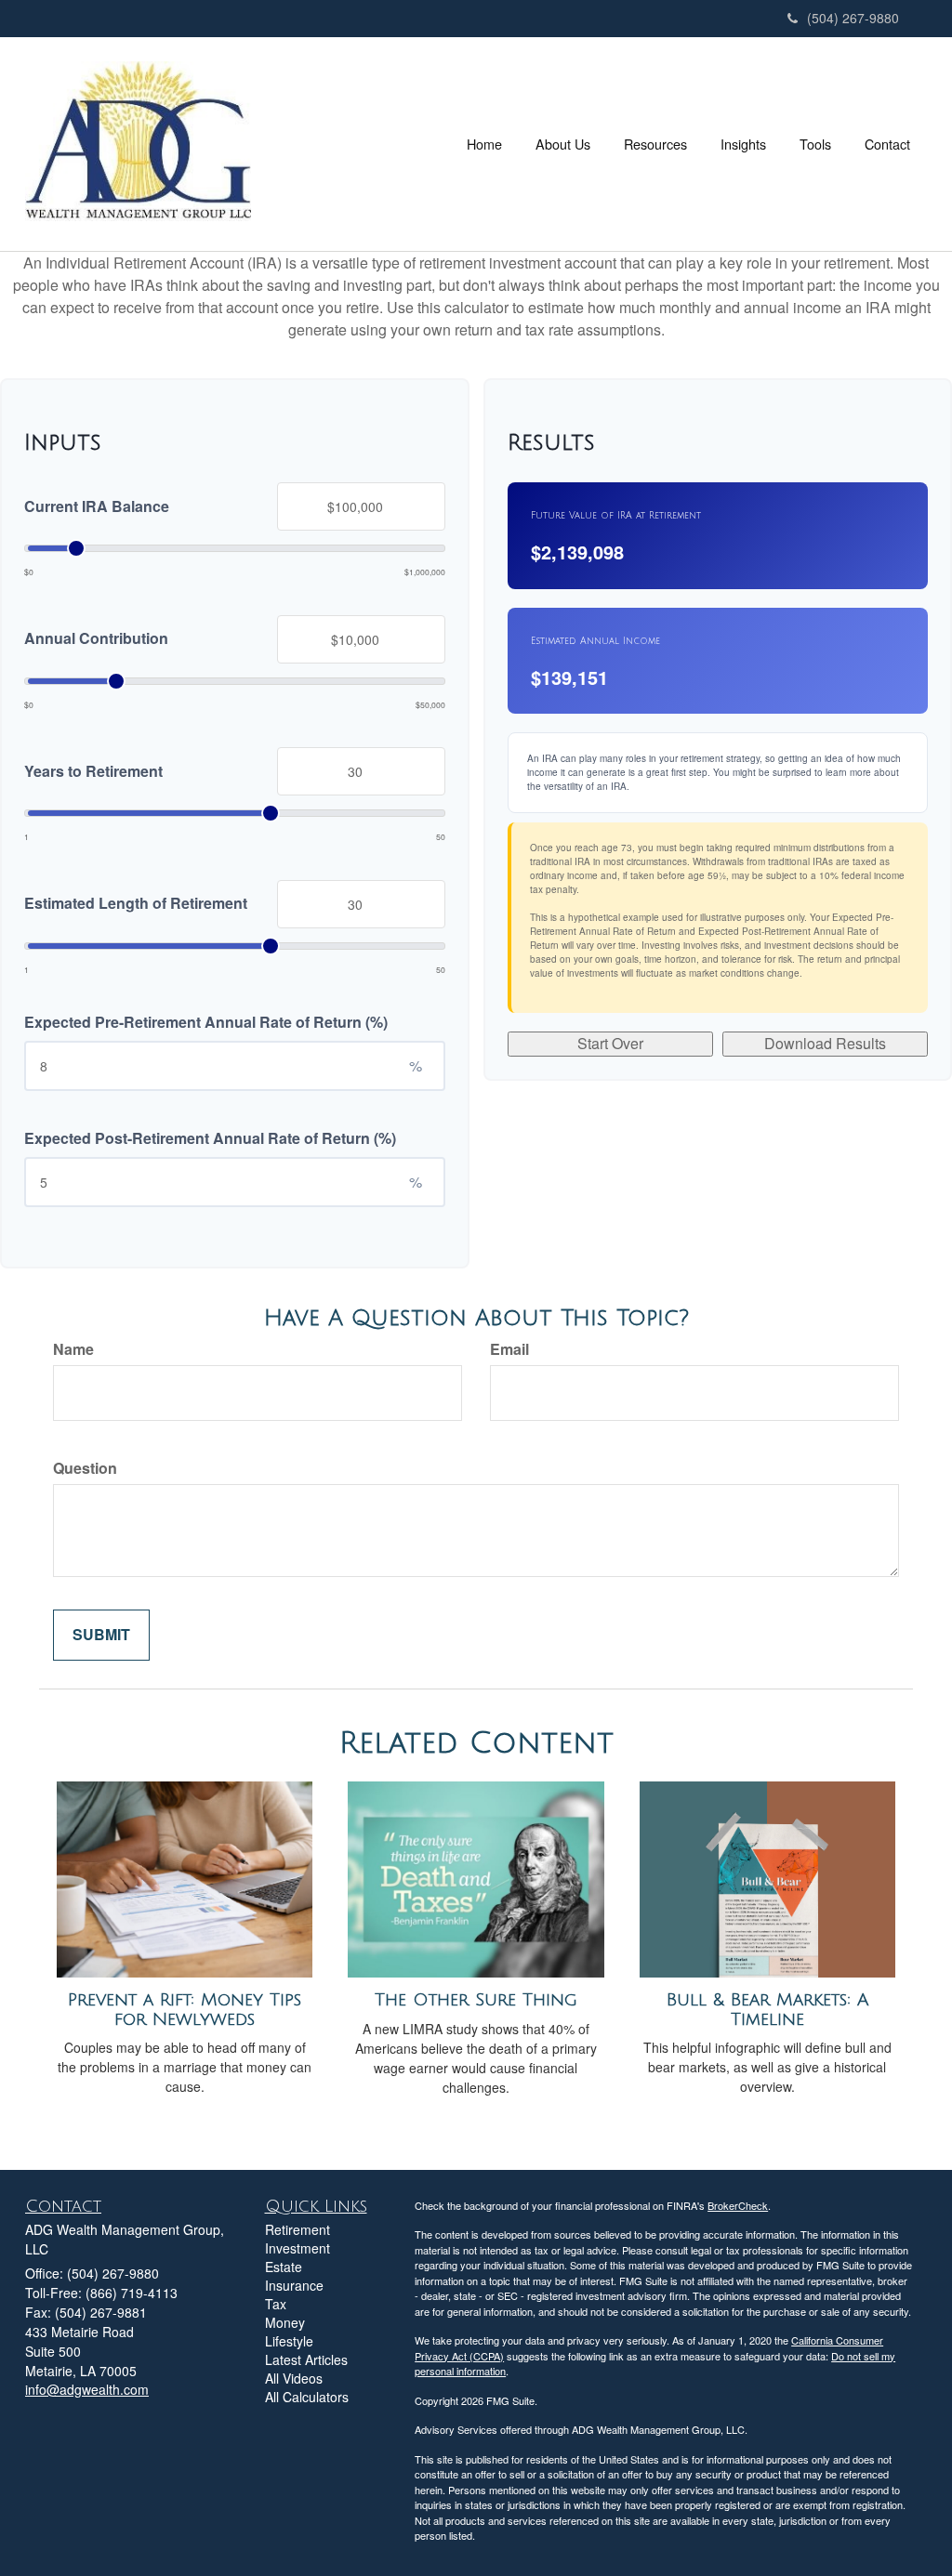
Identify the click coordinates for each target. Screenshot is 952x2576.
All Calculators (307, 2397)
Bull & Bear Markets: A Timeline (767, 2010)
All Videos (294, 2378)
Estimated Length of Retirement (136, 903)
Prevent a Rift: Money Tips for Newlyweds (185, 2010)
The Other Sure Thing (476, 2000)
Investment (297, 2248)
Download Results (825, 1043)
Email (509, 1349)
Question (85, 1468)
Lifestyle (289, 2341)
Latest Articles (306, 2359)
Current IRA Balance (97, 506)
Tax (276, 2304)
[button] (563, 144)
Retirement (297, 2229)
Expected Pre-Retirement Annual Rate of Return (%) (206, 1022)
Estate (284, 2267)
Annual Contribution (96, 638)
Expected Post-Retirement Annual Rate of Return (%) (210, 1138)
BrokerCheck (738, 2205)
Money (285, 2322)
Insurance (294, 2285)
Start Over (610, 1043)
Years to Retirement (93, 771)
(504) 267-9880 (853, 18)
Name (73, 1349)
